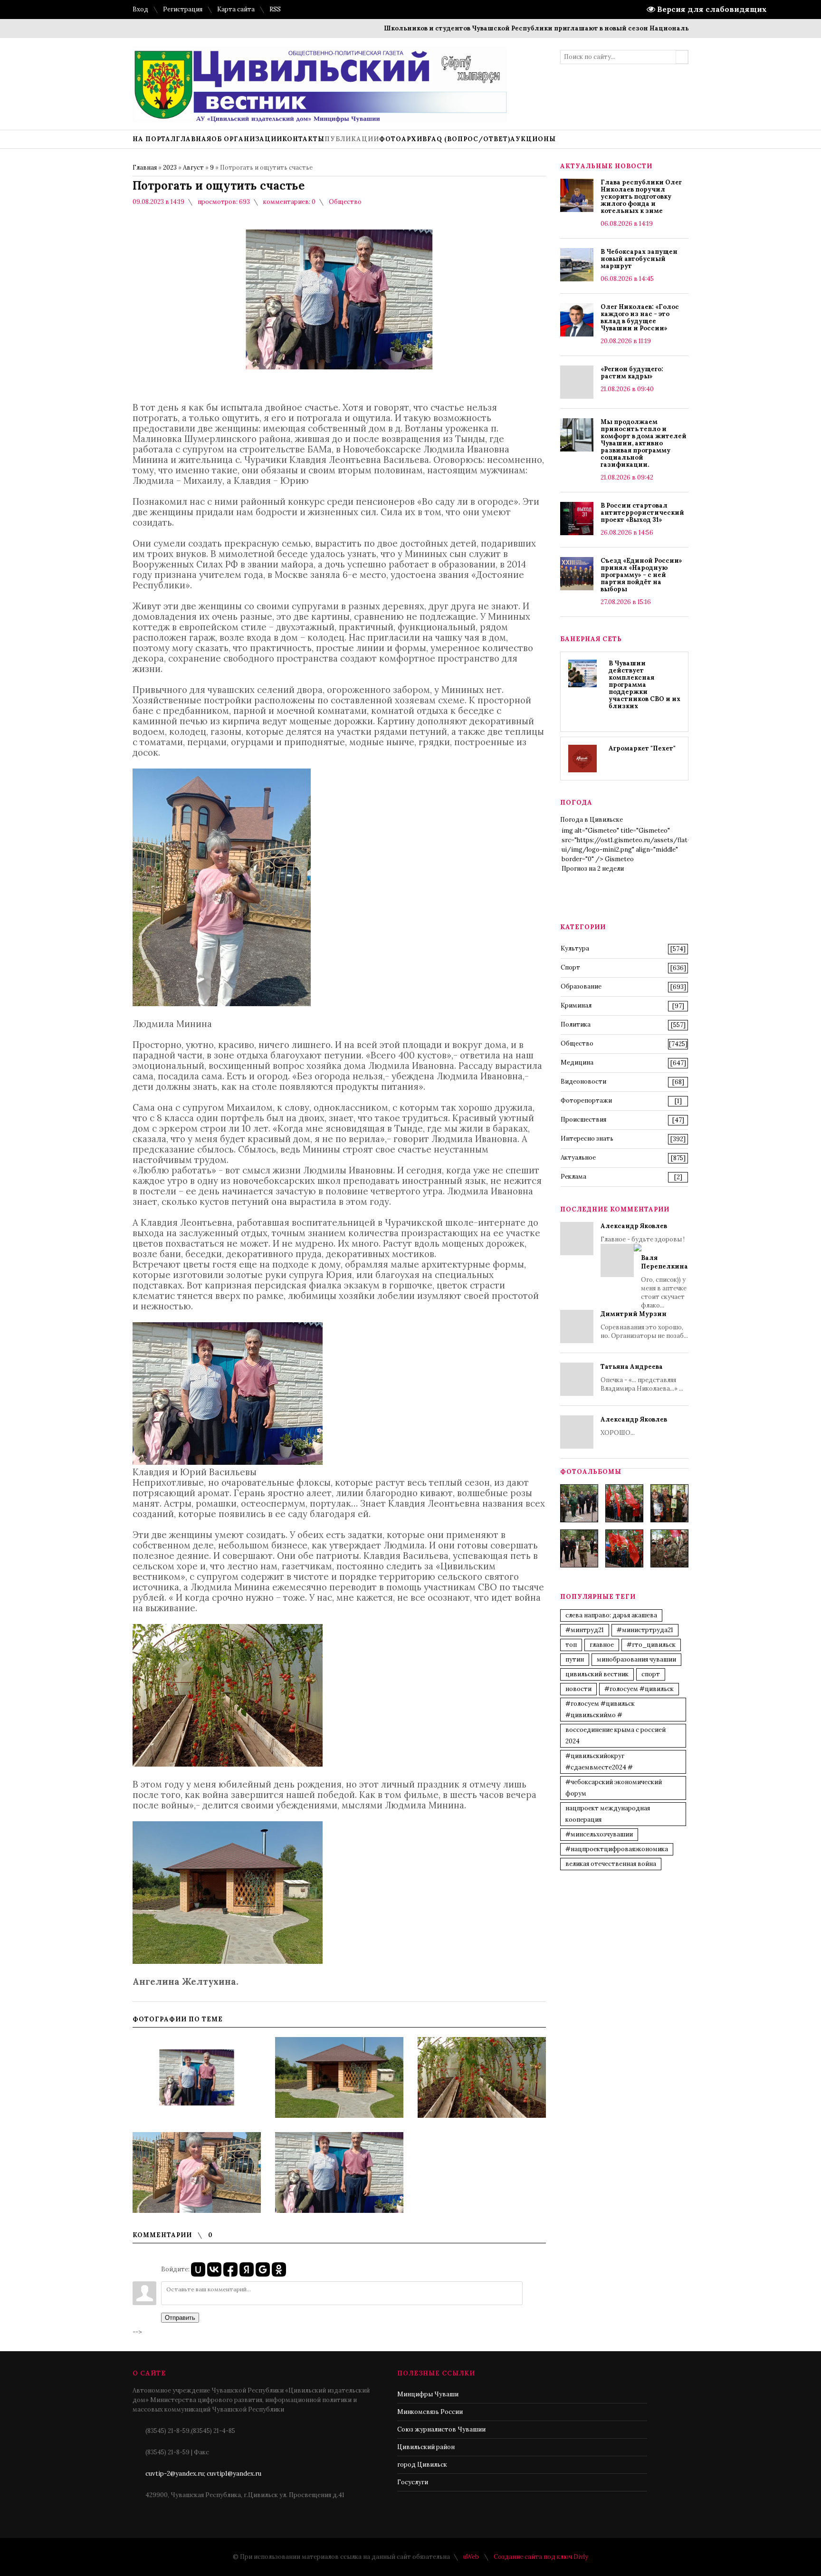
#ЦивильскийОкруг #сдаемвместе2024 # (599, 1762)
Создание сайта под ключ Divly (541, 2557)
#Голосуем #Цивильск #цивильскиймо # (600, 1709)
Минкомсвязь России (430, 2412)
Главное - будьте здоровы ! (644, 1266)
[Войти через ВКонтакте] (214, 2269)
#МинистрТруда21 (645, 1630)
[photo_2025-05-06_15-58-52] (624, 1503)
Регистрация (183, 9)
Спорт (570, 967)
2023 (170, 168)
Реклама (573, 1177)
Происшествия (583, 1120)
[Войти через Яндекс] (247, 2269)
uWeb (471, 2557)
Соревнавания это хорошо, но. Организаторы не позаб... (644, 1325)
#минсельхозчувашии (599, 1834)
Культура (575, 948)
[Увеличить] (197, 2077)
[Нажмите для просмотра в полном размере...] (222, 1003)
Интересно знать (587, 1139)
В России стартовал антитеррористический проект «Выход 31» (642, 513)
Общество (345, 202)
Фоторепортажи (586, 1101)
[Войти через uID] (198, 2269)
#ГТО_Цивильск (651, 1645)
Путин (575, 1659)
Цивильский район (426, 2447)
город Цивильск (422, 2465)
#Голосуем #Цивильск (639, 1689)
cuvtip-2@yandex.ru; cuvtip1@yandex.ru (203, 2474)
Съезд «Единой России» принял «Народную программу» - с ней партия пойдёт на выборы (641, 575)
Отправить (180, 2318)
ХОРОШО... (634, 1426)
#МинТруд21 (585, 1630)
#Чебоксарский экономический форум (614, 1788)
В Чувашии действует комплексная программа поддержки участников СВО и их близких (644, 685)
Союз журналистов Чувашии (441, 2429)
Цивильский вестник (597, 1674)
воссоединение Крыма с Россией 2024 (616, 1735)
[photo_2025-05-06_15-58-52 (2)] (669, 1503)
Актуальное (578, 1158)
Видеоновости (583, 1081)
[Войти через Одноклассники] (279, 2269)
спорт (651, 1674)
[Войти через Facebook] (230, 2269)
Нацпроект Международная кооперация (608, 1814)
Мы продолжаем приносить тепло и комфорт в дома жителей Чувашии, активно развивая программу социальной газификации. (644, 443)
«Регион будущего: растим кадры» (632, 373)
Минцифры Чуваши (428, 2394)
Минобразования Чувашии (636, 1659)
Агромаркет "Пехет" (642, 748)
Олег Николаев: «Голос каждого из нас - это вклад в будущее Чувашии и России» (640, 317)
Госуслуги (413, 2482)
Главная (145, 168)
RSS (275, 9)
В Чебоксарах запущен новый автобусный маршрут (639, 259)
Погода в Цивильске (592, 820)
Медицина (577, 1062)
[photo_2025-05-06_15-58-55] (669, 1548)
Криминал (576, 1005)
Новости (578, 1689)
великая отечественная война (611, 1864)
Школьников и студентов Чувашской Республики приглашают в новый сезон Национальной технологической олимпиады (539, 28)
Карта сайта (236, 9)
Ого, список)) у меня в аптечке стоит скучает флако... (664, 1282)
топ (571, 1645)
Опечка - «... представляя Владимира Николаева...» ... (642, 1378)
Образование (581, 986)
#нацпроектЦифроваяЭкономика (617, 1849)
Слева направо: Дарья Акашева (611, 1615)
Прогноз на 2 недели (593, 869)
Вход (140, 9)
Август (193, 168)
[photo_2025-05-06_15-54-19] (579, 1503)
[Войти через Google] (263, 2269)
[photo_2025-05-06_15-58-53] (579, 1548)
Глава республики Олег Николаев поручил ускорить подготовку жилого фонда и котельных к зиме (641, 197)
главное (602, 1645)
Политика (576, 1024)
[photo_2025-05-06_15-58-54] (624, 1548)
